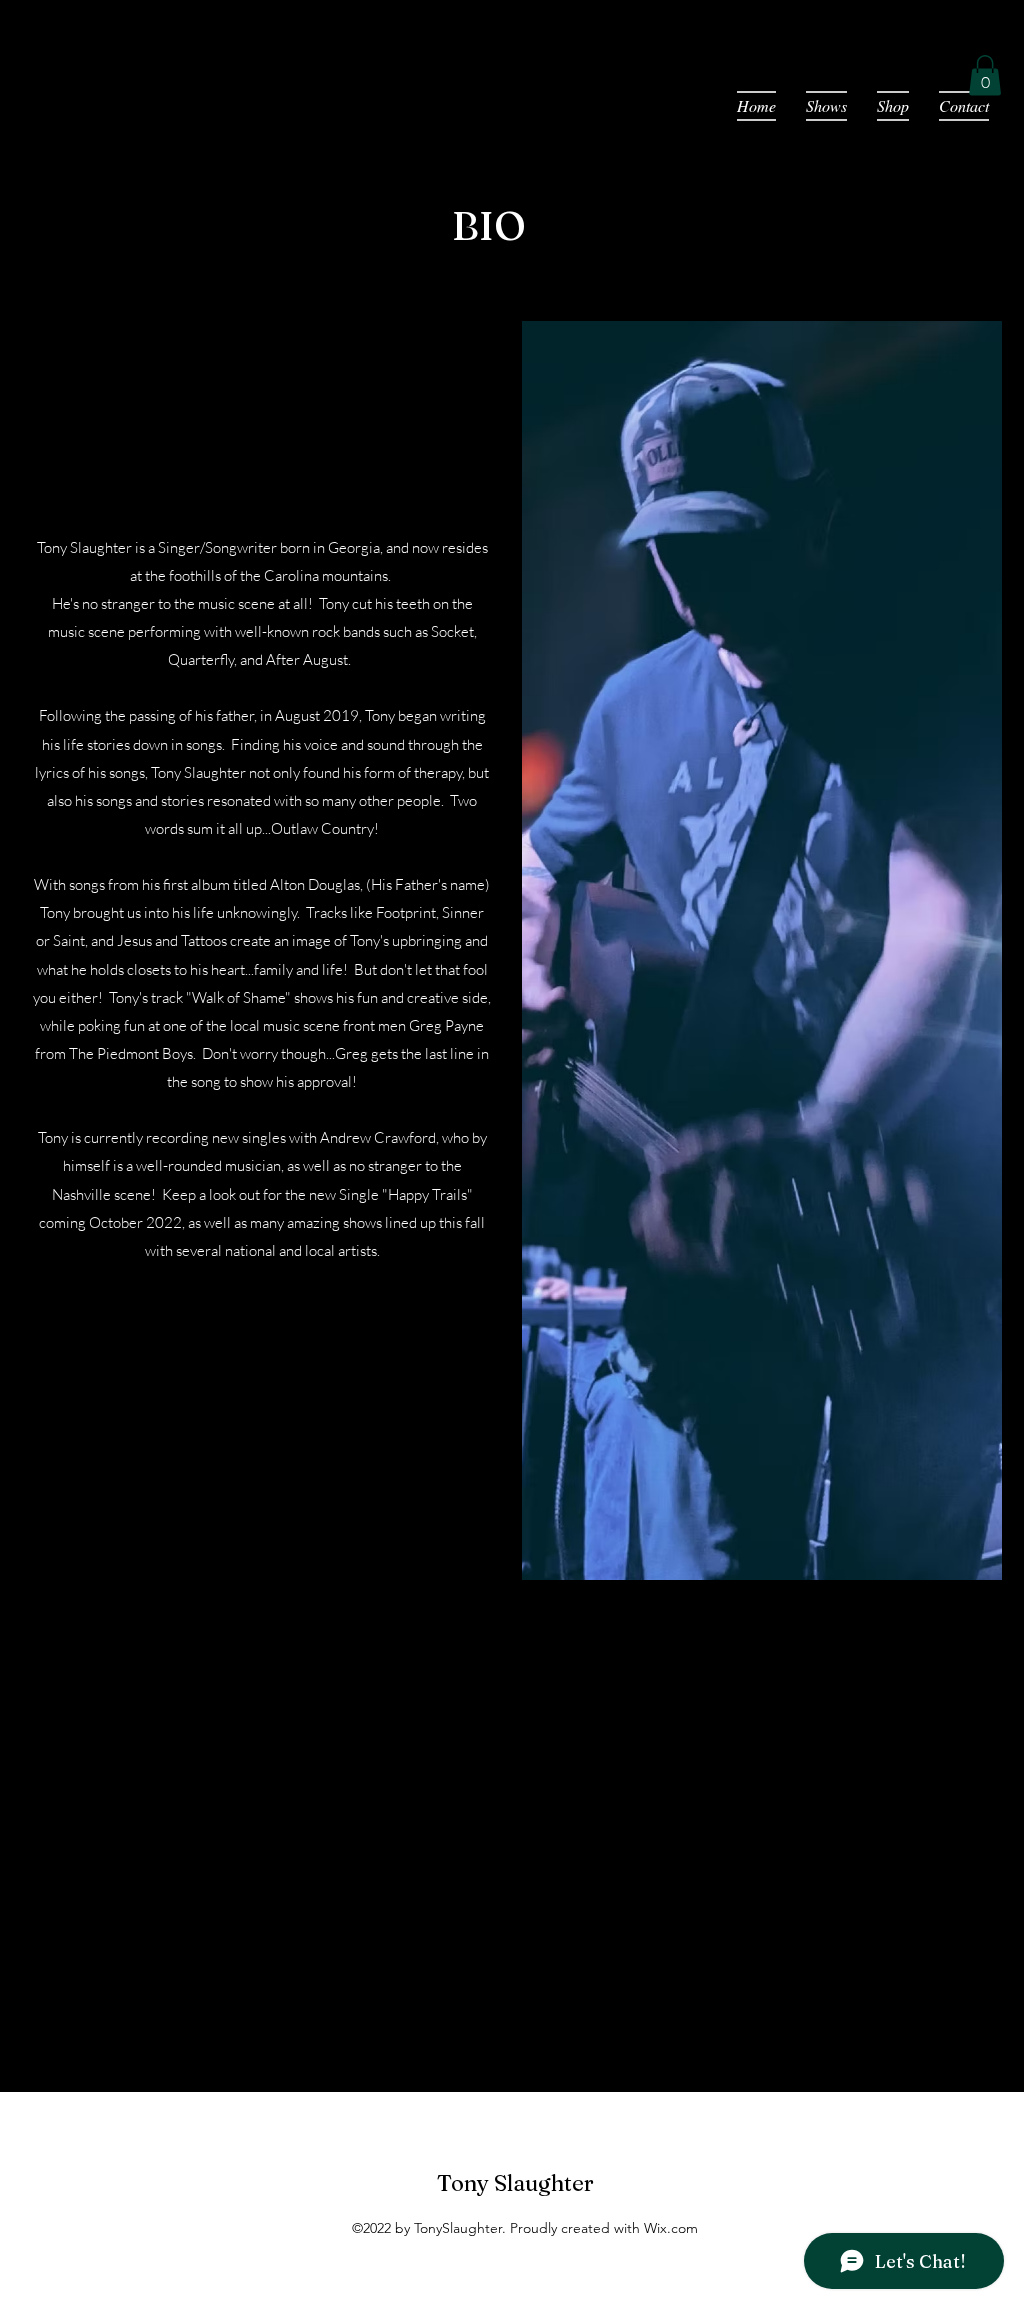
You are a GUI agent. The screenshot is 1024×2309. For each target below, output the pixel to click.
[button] (985, 75)
